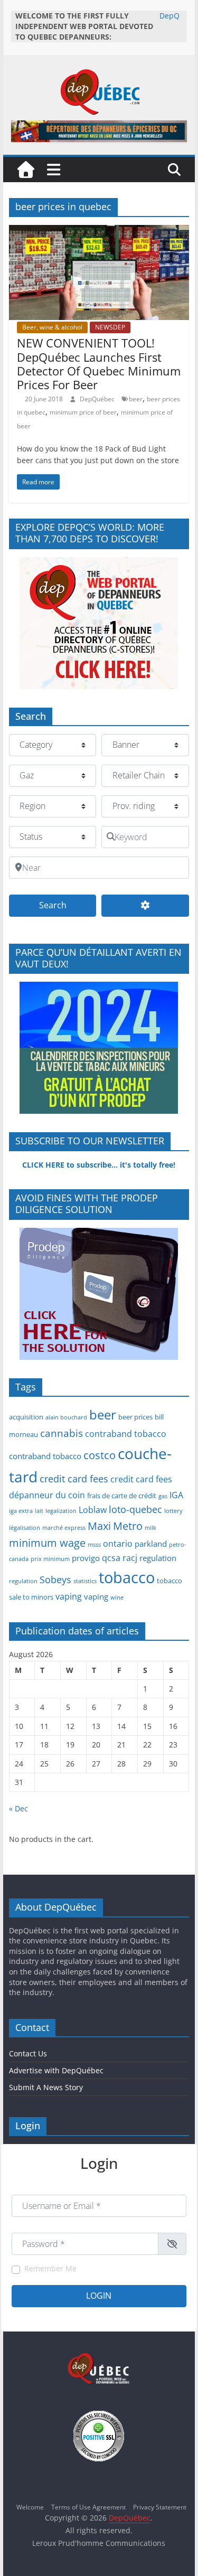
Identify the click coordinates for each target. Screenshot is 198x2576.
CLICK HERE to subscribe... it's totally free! (99, 1165)
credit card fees (74, 1479)
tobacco (127, 1577)
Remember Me (50, 2268)
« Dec (18, 1808)
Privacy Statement (160, 2507)
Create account (34, 2316)
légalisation (25, 1528)
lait (39, 1511)
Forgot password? (161, 2316)
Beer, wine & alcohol (52, 327)
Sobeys (55, 1580)
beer (136, 399)
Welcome (30, 2507)
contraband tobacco (126, 1434)
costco (100, 1455)
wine (117, 1597)
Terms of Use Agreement (88, 2507)
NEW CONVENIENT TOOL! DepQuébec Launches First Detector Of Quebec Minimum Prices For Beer (99, 364)
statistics (85, 1581)
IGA (176, 1495)
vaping (69, 1596)
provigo (86, 1558)
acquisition (26, 1417)
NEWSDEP (110, 327)
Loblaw (93, 1510)
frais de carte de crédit (122, 1496)
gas (163, 1496)
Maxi (99, 1526)
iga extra (21, 1511)
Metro (128, 1526)
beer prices (135, 1417)
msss (94, 1545)
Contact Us (28, 2053)
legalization (61, 1511)
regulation (158, 1558)
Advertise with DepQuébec (56, 2070)
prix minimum (50, 1559)
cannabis (62, 1433)
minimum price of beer (83, 412)
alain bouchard (66, 1417)
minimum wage (47, 1543)
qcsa (111, 1558)
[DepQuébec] (26, 170)
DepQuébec (98, 399)
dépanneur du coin (47, 1495)
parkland (151, 1544)
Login (99, 2296)
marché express (64, 1528)
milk (150, 1528)
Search (68, 905)
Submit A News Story (46, 2087)
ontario (118, 1544)
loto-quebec (135, 1509)
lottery (173, 1511)
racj (130, 1558)
